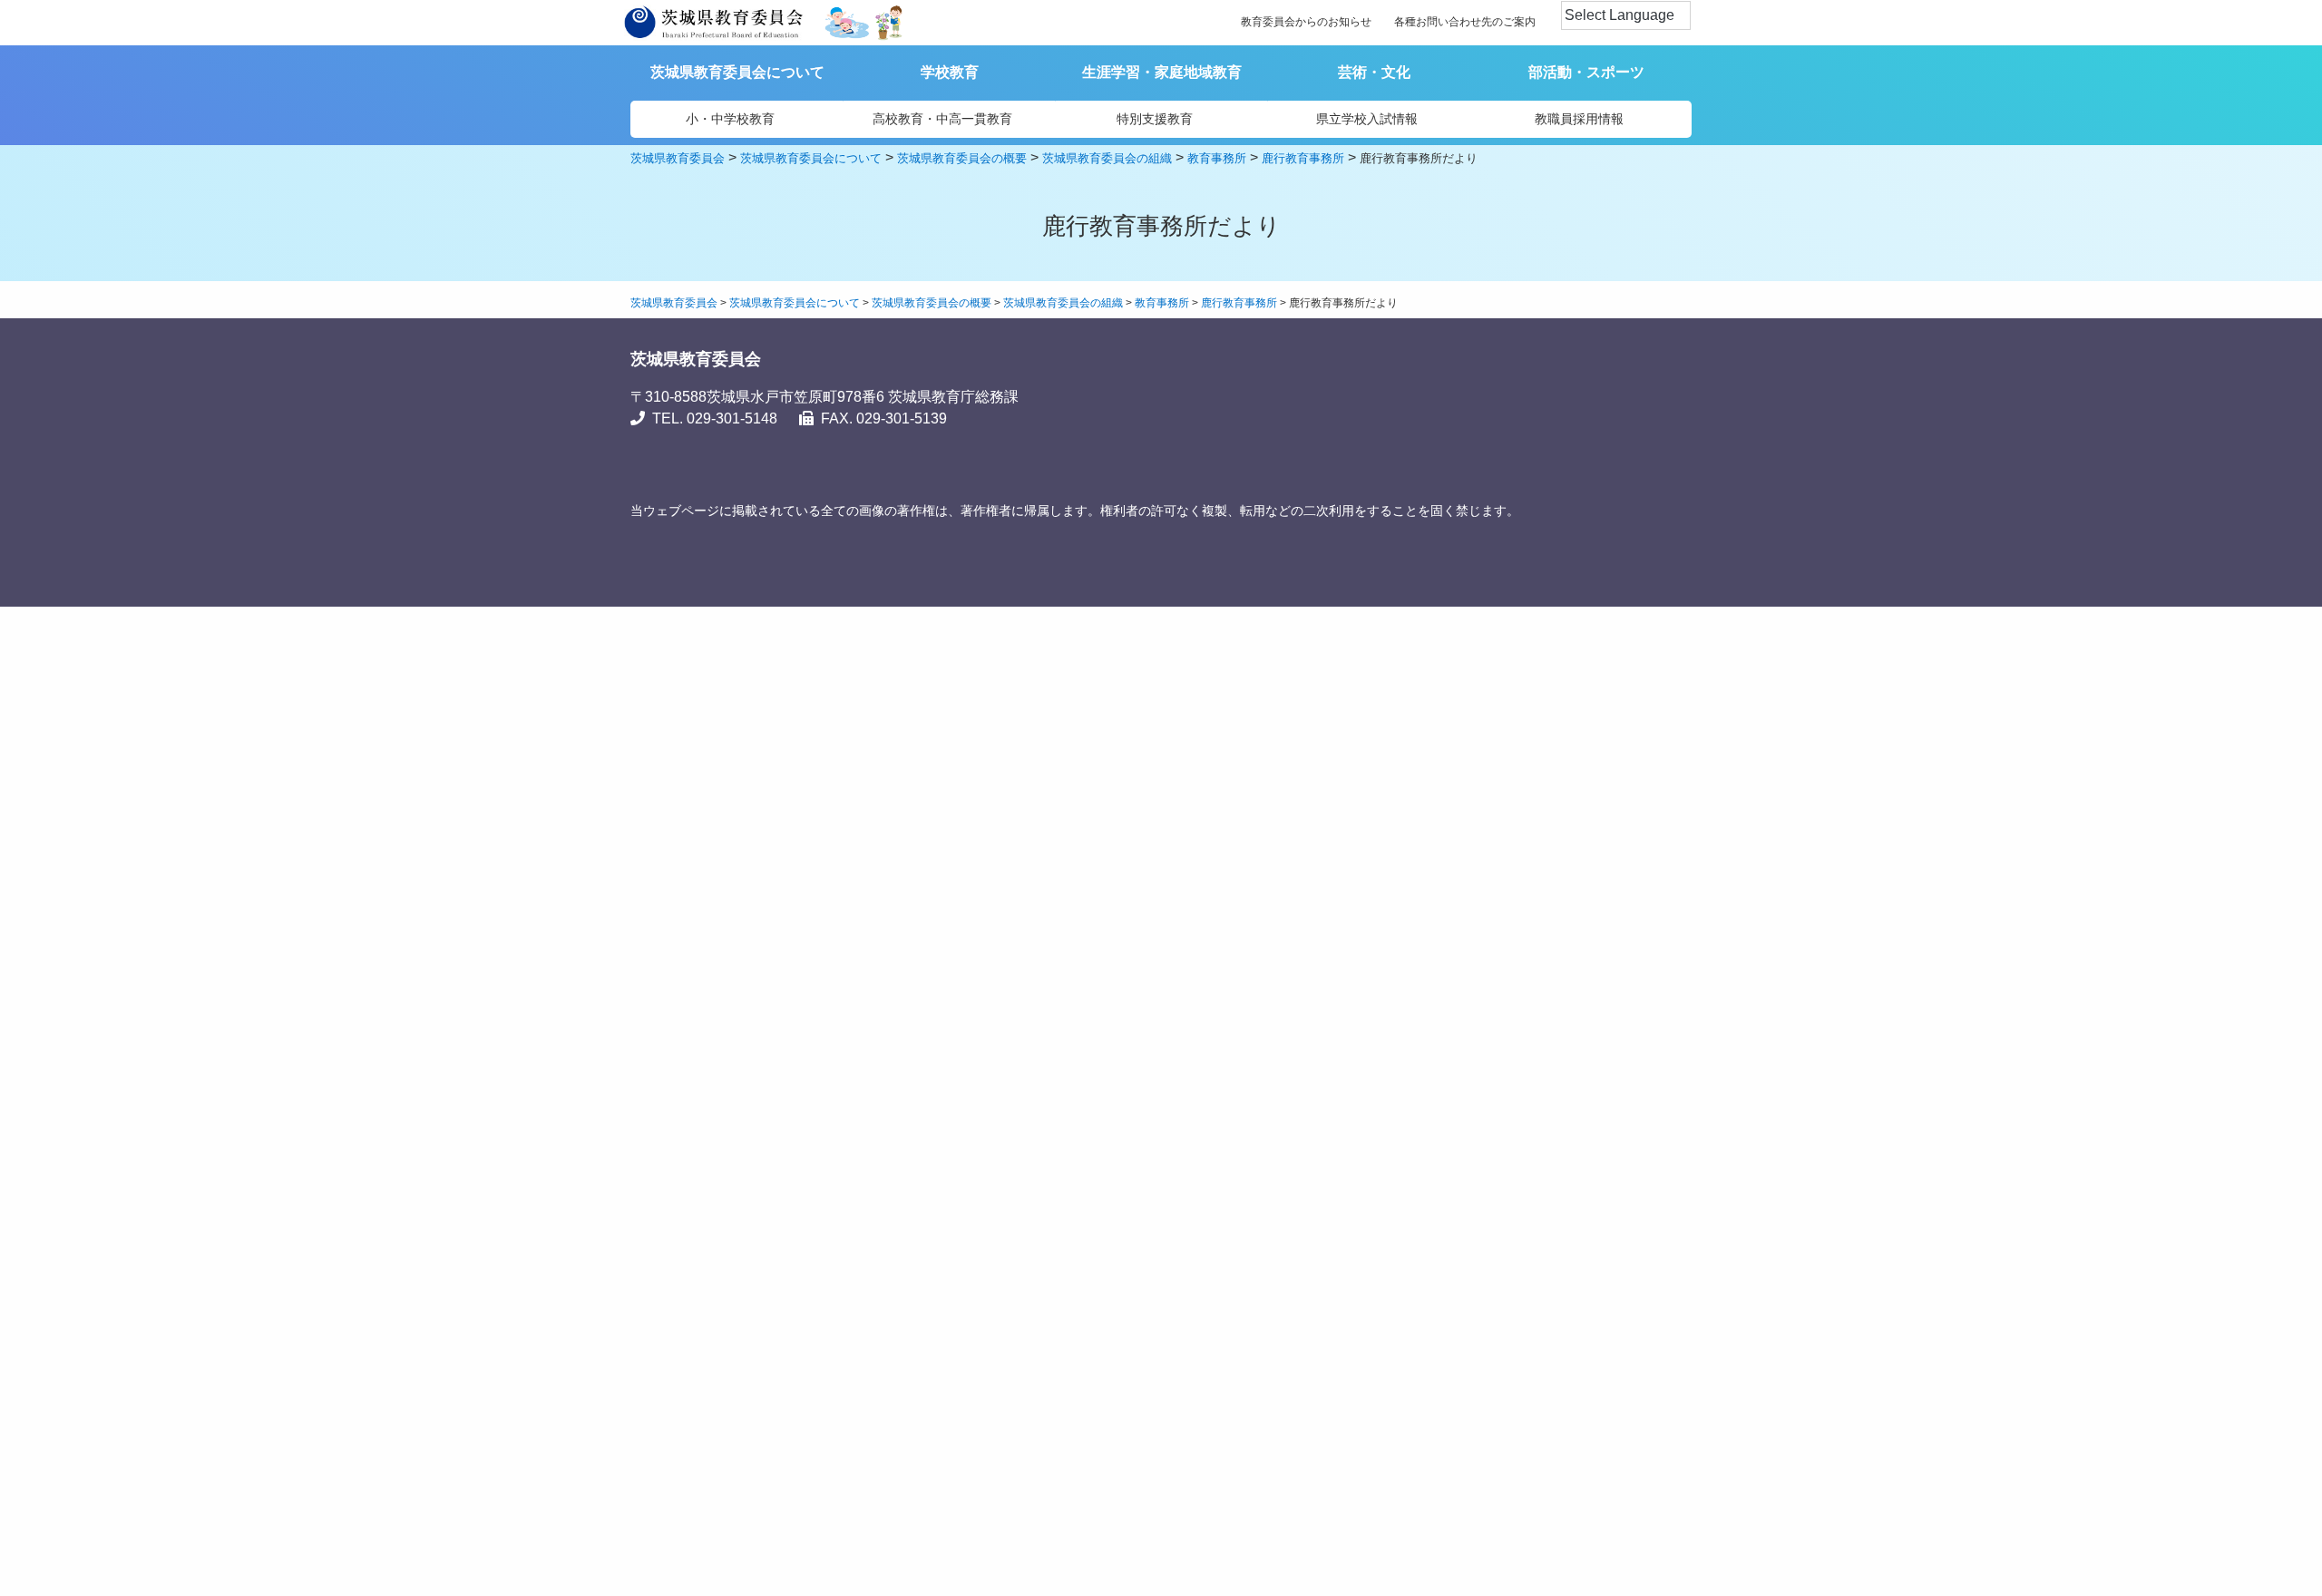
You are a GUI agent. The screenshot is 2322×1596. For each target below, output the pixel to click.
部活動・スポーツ (1586, 72)
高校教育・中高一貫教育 (942, 119)
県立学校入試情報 (1367, 119)
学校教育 (950, 72)
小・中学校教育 (730, 119)
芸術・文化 (1374, 72)
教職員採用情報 (1579, 119)
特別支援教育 (1155, 119)
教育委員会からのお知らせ (1306, 22)
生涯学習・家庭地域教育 (1162, 72)
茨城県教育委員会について (737, 72)
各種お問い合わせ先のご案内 (1465, 22)
